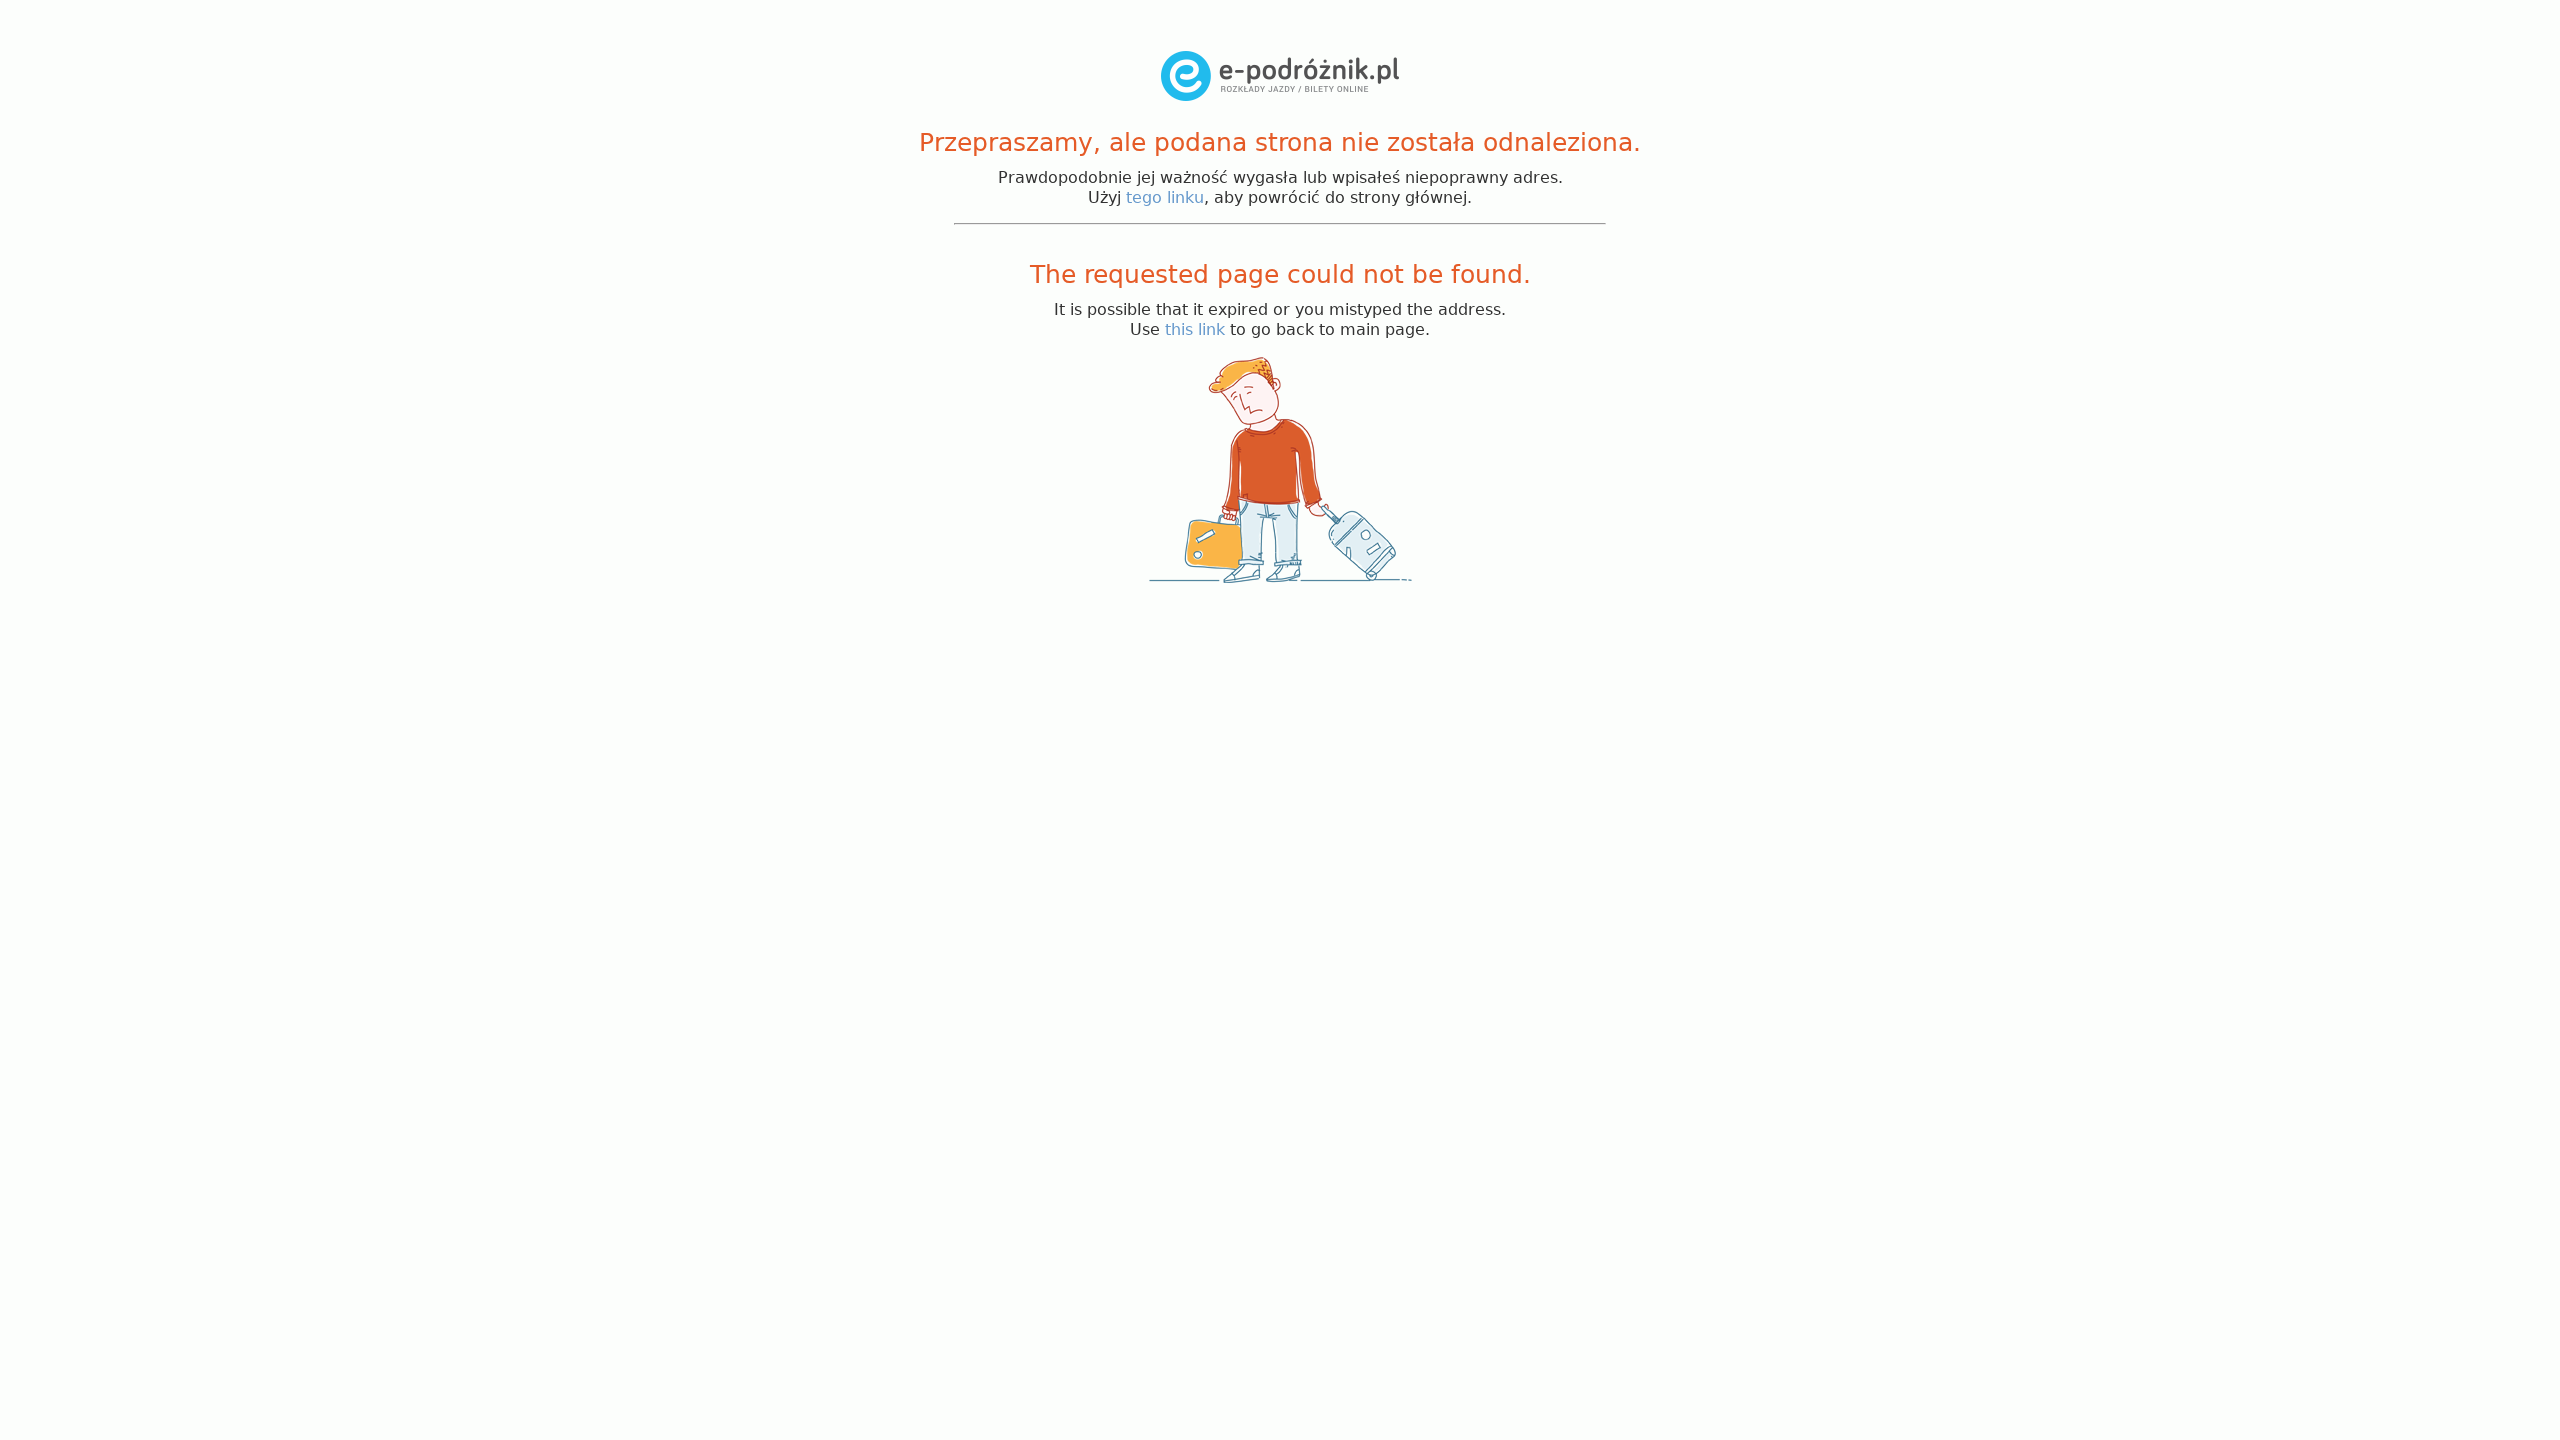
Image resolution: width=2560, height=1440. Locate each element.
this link (1195, 329)
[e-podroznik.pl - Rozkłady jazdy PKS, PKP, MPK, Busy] (1280, 95)
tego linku (1165, 197)
